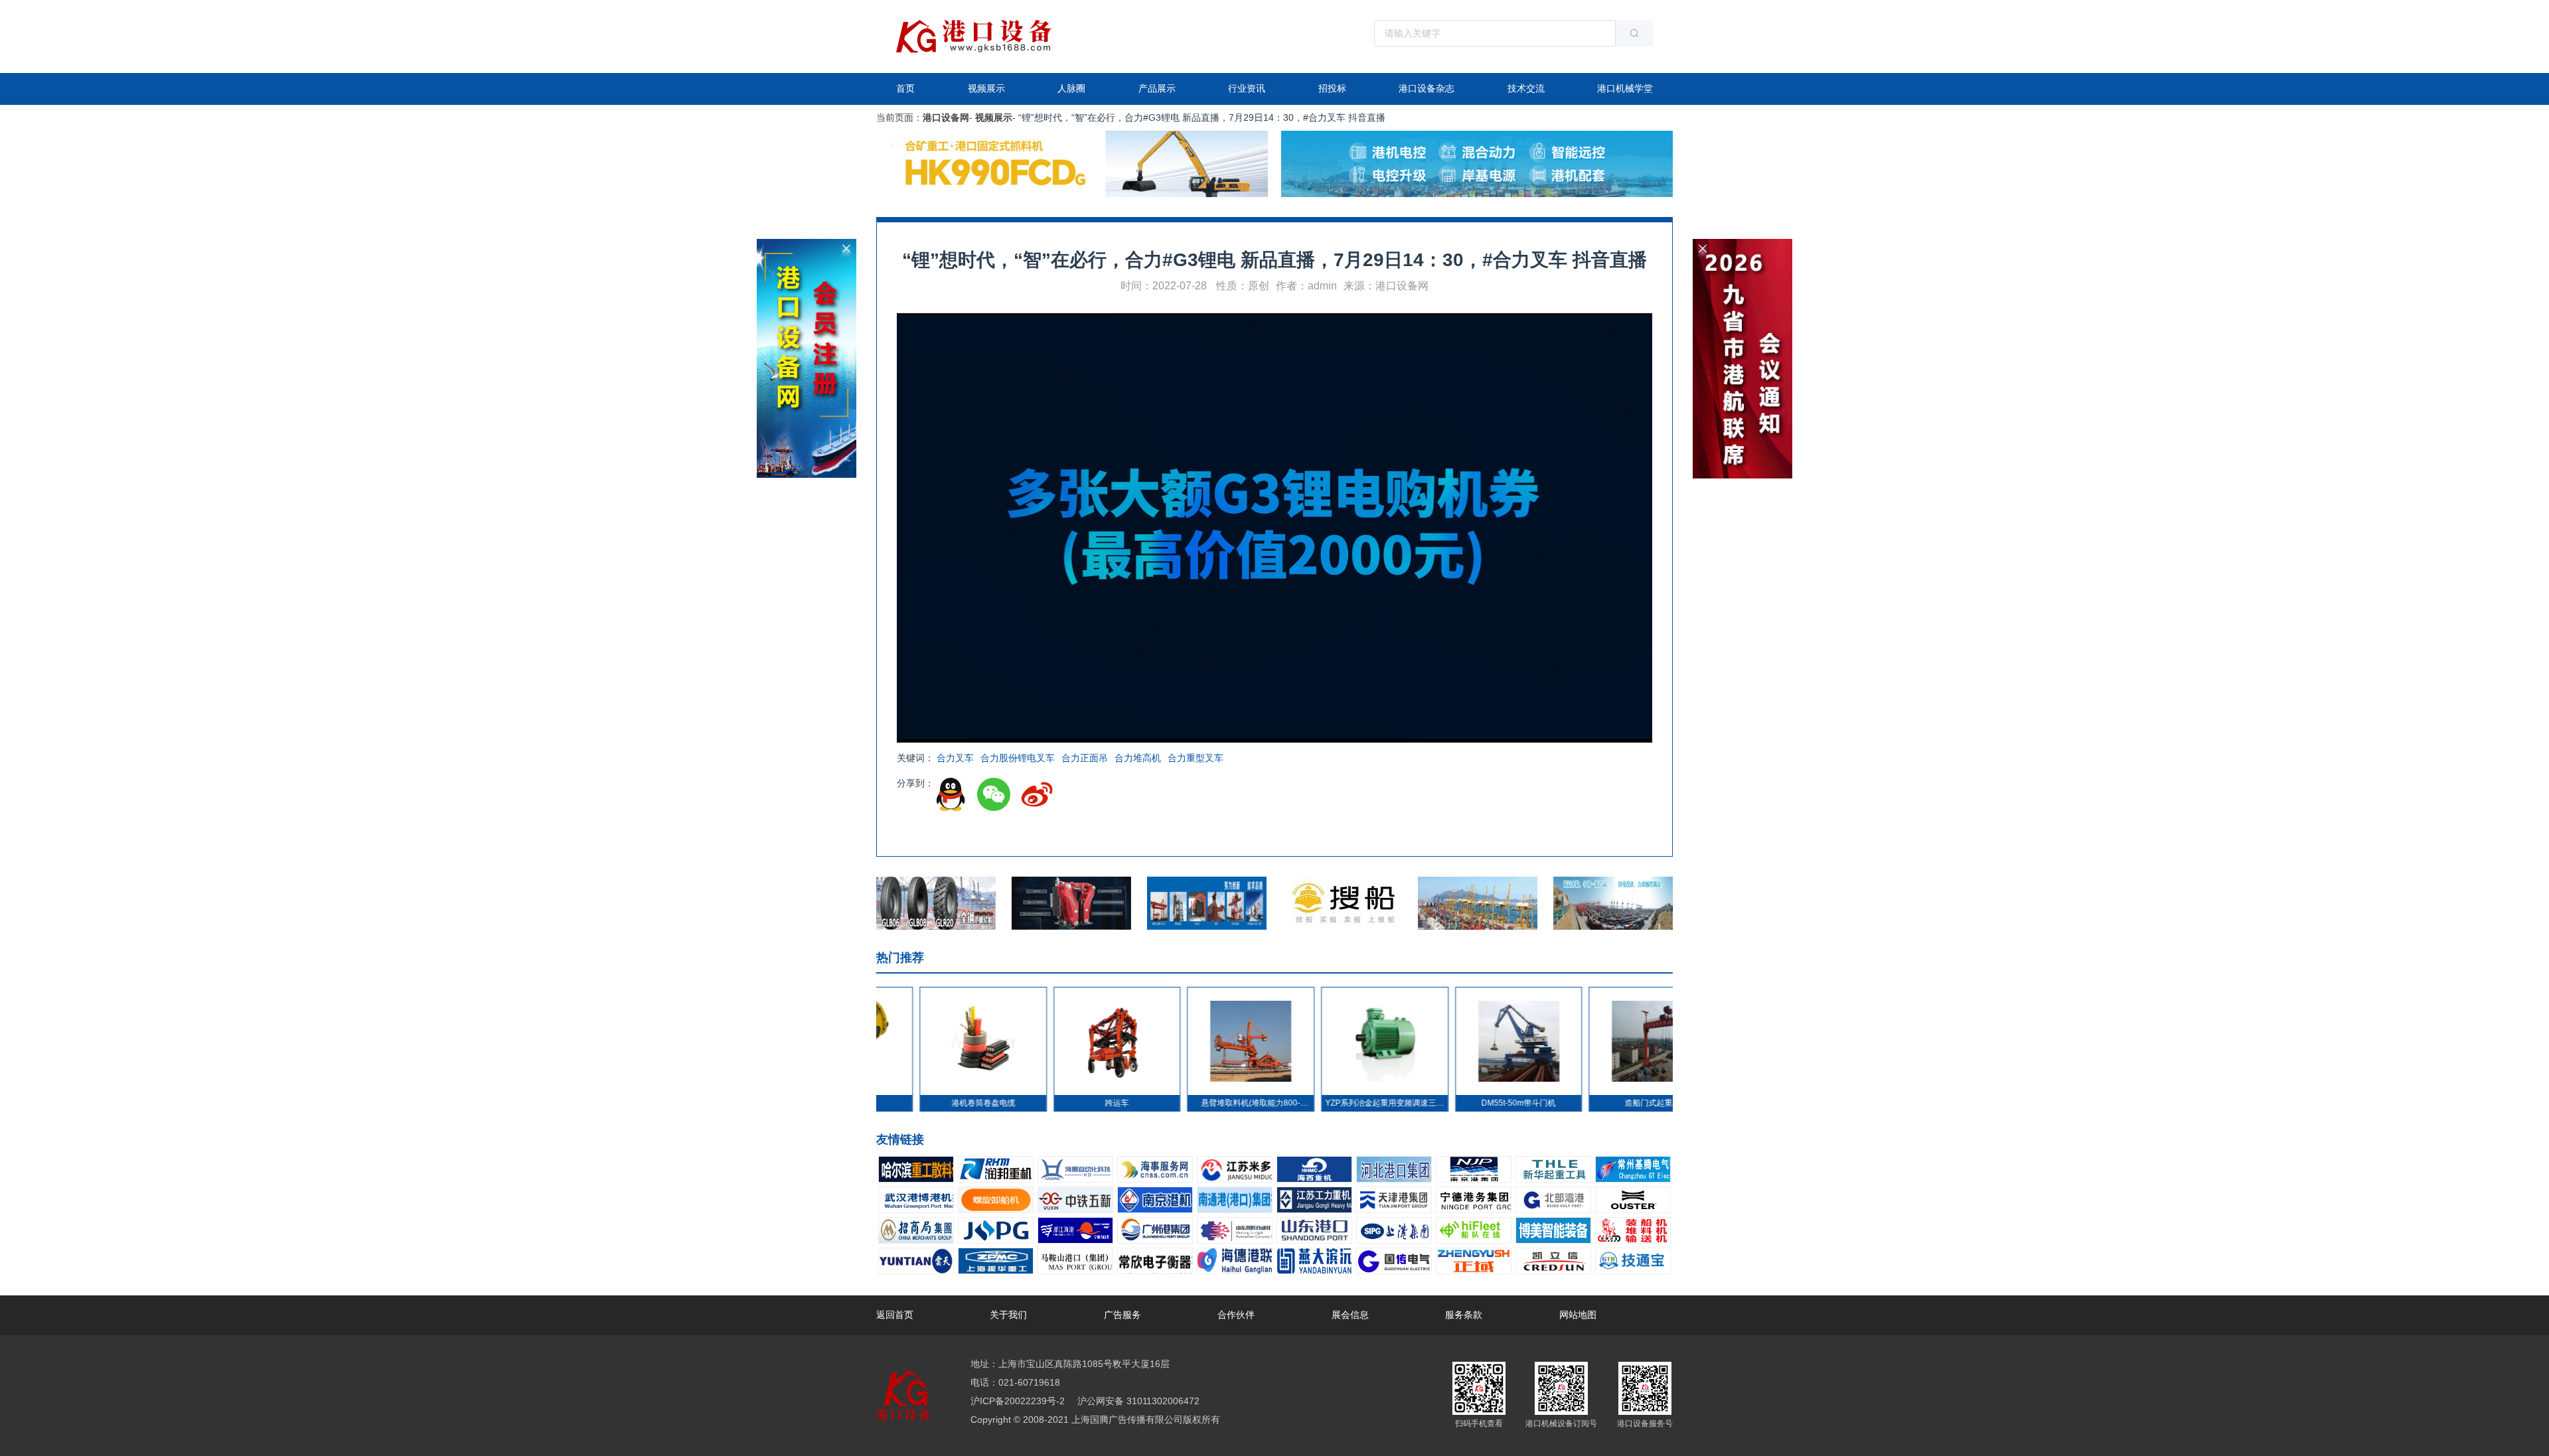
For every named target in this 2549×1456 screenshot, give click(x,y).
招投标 (1332, 88)
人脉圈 (1071, 88)
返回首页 (895, 1315)
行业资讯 (1247, 88)
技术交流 (1526, 88)
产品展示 (1157, 88)
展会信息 (1350, 1315)
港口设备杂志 (1427, 88)
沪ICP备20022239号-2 (1018, 1401)
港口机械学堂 (1625, 88)
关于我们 (1008, 1315)
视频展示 (986, 88)
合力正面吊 (1085, 758)
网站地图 (1578, 1315)
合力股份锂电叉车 (1018, 758)
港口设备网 (946, 117)
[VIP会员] (807, 244)
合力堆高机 (1138, 758)
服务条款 (1464, 1315)
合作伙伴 (1236, 1315)
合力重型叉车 (1196, 758)
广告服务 (1122, 1315)
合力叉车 (955, 758)
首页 (905, 88)
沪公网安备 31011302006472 (1137, 1401)
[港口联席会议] (1742, 244)
